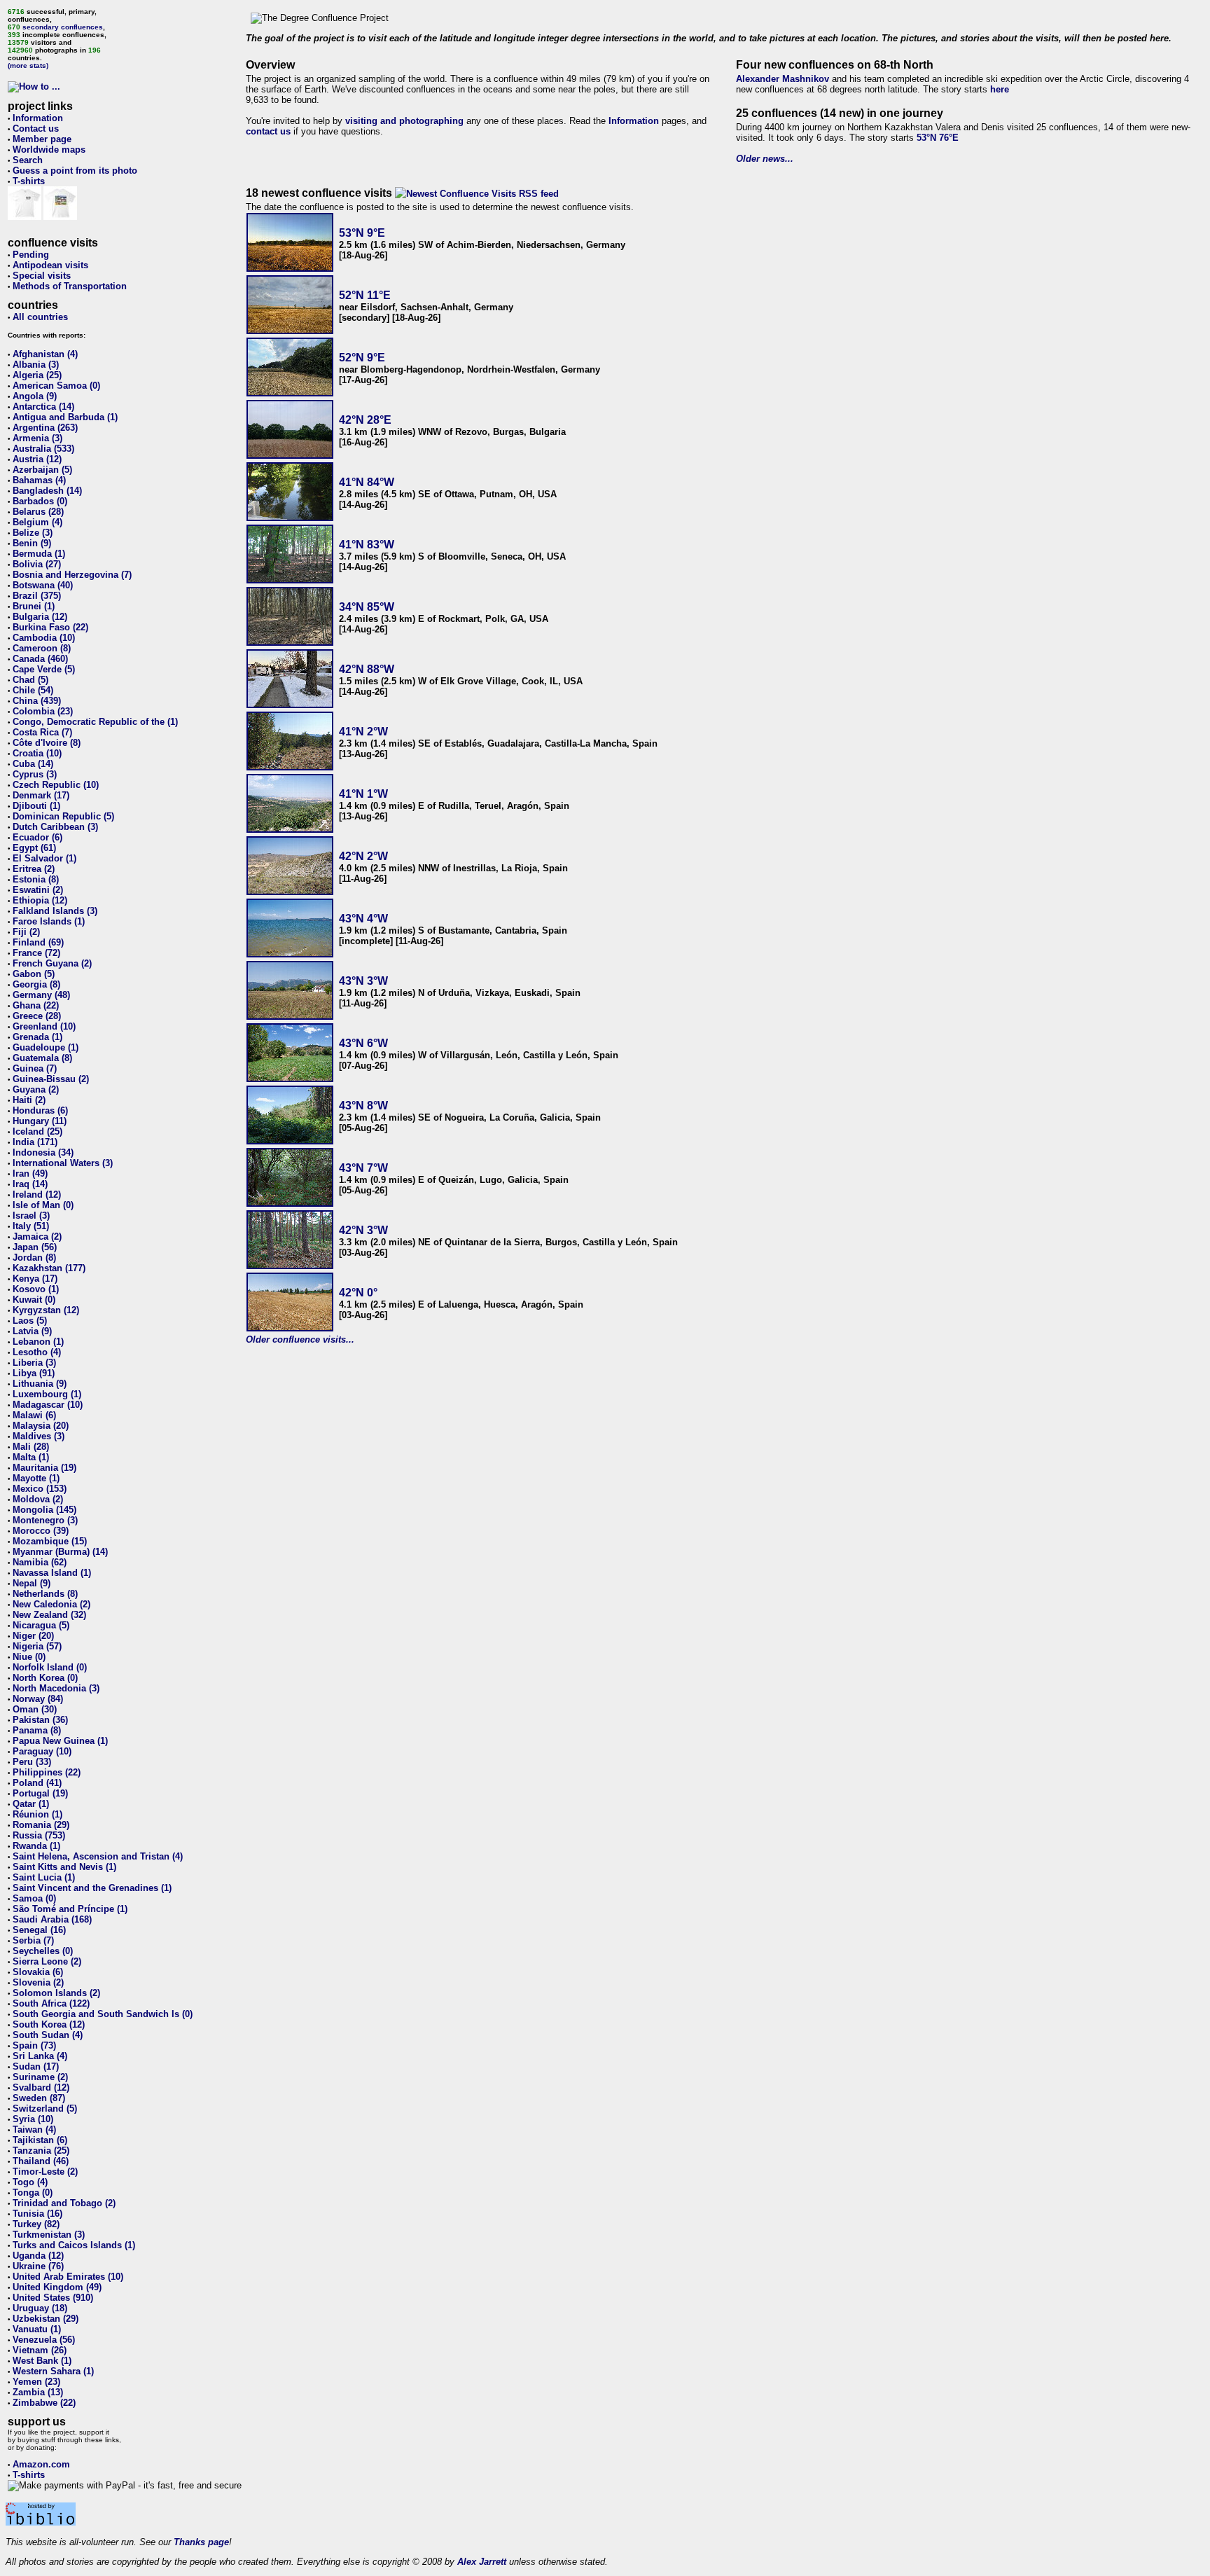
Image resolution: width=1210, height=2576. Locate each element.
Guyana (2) (36, 1089)
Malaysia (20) (41, 1426)
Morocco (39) (41, 1531)
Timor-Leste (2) (45, 2172)
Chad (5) (30, 680)
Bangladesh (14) (47, 491)
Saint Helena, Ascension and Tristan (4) (98, 1856)
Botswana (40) (43, 585)
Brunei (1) (34, 606)
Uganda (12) (38, 2256)
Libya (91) (34, 1373)
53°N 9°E (362, 233)
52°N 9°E (362, 358)
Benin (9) (32, 543)
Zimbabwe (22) (44, 2403)
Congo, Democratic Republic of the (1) (95, 722)
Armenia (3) (37, 438)
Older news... (765, 159)
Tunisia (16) (37, 2214)
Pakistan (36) (40, 1720)
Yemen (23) (36, 2382)
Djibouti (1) (36, 806)
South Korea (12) (49, 2024)
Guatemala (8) (42, 1058)
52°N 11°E (365, 295)
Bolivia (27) (37, 564)
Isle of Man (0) (43, 1205)
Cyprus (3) (35, 774)
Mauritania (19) (44, 1468)
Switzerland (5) (45, 2108)
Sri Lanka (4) (40, 2056)
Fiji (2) (26, 932)
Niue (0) (29, 1657)
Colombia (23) (43, 711)
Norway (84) (38, 1699)
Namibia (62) (40, 1562)
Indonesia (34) (43, 1152)
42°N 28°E (365, 420)
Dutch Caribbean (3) (55, 827)
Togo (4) (30, 2182)
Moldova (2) (38, 1499)
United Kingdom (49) (57, 2287)
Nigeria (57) (37, 1646)
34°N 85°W (367, 607)
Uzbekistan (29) (46, 2319)
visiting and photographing (404, 121)
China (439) (37, 701)
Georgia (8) (36, 984)
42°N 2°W (363, 856)
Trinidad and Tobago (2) (64, 2203)
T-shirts (29, 181)
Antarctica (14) (43, 407)
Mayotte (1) (36, 1478)
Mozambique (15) (50, 1541)
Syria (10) (33, 2119)
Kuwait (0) (34, 1300)
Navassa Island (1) (52, 1573)
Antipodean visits (50, 265)
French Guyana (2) (52, 963)
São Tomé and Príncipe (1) (70, 1909)
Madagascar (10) (48, 1405)
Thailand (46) (41, 2161)
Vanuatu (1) (37, 2329)
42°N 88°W (367, 669)
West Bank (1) (42, 2361)
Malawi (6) (34, 1415)
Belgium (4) (37, 522)
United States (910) (53, 2298)
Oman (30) (35, 1709)
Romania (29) (41, 1825)
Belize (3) (33, 533)
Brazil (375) (37, 596)
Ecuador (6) (37, 837)
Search (28, 160)
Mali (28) (31, 1447)
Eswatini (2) (38, 890)
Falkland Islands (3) (55, 911)
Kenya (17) (35, 1279)
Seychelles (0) (43, 1951)
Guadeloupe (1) (46, 1047)
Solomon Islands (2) (56, 1993)
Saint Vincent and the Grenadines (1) (92, 1888)
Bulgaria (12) (40, 617)
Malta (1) (31, 1457)
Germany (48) (41, 995)
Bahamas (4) (39, 480)
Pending (31, 255)
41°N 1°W (363, 794)
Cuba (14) (33, 764)
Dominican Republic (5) (63, 816)
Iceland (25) (37, 1131)
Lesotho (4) (37, 1352)
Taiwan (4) (34, 2130)
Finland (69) (38, 942)
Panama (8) (37, 1730)
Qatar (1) (31, 1804)
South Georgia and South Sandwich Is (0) (103, 2014)
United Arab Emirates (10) (68, 2277)
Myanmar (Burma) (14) (60, 1552)
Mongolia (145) (44, 1510)
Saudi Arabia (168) (52, 1919)
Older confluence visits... (300, 1339)
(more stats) (28, 65)
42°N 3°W (363, 1230)
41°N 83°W (367, 545)
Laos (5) (30, 1321)
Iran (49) (30, 1173)
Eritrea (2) (34, 869)
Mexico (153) (40, 1489)
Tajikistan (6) (40, 2140)
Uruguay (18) (40, 2308)
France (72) (36, 953)
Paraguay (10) (42, 1751)
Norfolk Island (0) (50, 1667)
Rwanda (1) (36, 1846)
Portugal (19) (40, 1793)
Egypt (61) (34, 848)
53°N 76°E (938, 138)
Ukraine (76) (38, 2266)
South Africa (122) (51, 2003)
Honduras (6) (40, 1110)
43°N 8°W (363, 1106)
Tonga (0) (33, 2193)
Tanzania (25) (41, 2151)
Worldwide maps (49, 150)
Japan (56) (35, 1247)
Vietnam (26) (40, 2350)
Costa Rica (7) (42, 732)
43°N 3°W (363, 981)
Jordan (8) (34, 1258)
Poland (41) (37, 1783)
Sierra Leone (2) (47, 1961)
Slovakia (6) (38, 1972)
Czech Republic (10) (56, 785)
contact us (268, 131)
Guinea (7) (35, 1068)
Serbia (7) (33, 1940)
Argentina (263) (45, 428)
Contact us (36, 129)
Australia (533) (43, 449)
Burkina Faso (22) (50, 627)
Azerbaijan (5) (42, 470)
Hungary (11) (40, 1121)
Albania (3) (36, 365)
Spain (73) (34, 2045)
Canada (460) (40, 659)
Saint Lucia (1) (44, 1877)
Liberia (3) (34, 1363)
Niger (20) (33, 1636)
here (1000, 89)
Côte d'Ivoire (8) (47, 743)
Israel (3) (31, 1216)
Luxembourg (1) (47, 1394)
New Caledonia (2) (51, 1604)
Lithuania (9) (40, 1384)
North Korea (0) (45, 1678)
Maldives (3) (39, 1436)
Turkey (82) (36, 2224)
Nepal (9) (32, 1583)
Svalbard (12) (41, 2087)
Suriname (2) (40, 2077)
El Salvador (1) (44, 858)
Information (38, 118)
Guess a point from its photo (75, 171)
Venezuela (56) (44, 2340)
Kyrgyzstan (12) (46, 1310)
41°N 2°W (363, 732)
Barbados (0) (40, 501)
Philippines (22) (47, 1772)
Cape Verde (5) (44, 669)
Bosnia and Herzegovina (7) (72, 575)
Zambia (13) (38, 2392)
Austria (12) (37, 459)
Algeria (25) (37, 375)
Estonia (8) (36, 879)
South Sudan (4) (48, 2035)
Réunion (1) (37, 1814)
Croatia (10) (37, 753)
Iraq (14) (30, 1184)
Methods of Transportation (70, 286)
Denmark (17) (41, 795)
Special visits (42, 276)
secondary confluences (63, 27)
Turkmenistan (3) (49, 2235)
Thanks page (201, 2542)
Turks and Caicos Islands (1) (74, 2245)
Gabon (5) (34, 974)
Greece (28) (37, 1016)
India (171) (35, 1142)
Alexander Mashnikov (783, 79)
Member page (42, 139)
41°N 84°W (367, 482)
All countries (40, 317)
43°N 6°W (363, 1043)
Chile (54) (33, 690)
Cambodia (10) (44, 638)
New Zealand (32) (49, 1615)
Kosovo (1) (36, 1289)
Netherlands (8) (45, 1594)
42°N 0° (358, 1293)
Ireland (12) (37, 1194)
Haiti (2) (29, 1100)
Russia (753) (39, 1835)
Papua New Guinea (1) (60, 1741)
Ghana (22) (36, 1005)
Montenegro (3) (45, 1520)
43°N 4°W (363, 919)
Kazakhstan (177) (49, 1268)
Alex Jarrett (482, 2562)
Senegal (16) (39, 1930)
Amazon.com (41, 2464)
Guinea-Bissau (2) (51, 1079)
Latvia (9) (32, 1331)
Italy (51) (31, 1226)
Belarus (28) (38, 512)
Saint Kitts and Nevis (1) (64, 1867)
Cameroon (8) (42, 648)
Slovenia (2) (38, 1982)
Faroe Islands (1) (49, 921)
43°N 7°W (363, 1168)
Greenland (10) (44, 1026)
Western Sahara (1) (53, 2371)
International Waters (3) (63, 1163)
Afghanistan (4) (45, 354)
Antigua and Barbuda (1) (65, 417)
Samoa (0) (34, 1898)
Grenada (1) (37, 1037)
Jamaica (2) (37, 1237)
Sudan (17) (36, 2066)
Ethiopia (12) (40, 900)
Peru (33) (32, 1762)
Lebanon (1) (38, 1342)
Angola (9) (35, 396)
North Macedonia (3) (56, 1688)
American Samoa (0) (56, 386)
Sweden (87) (39, 2098)
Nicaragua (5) (41, 1625)
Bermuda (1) (39, 554)
